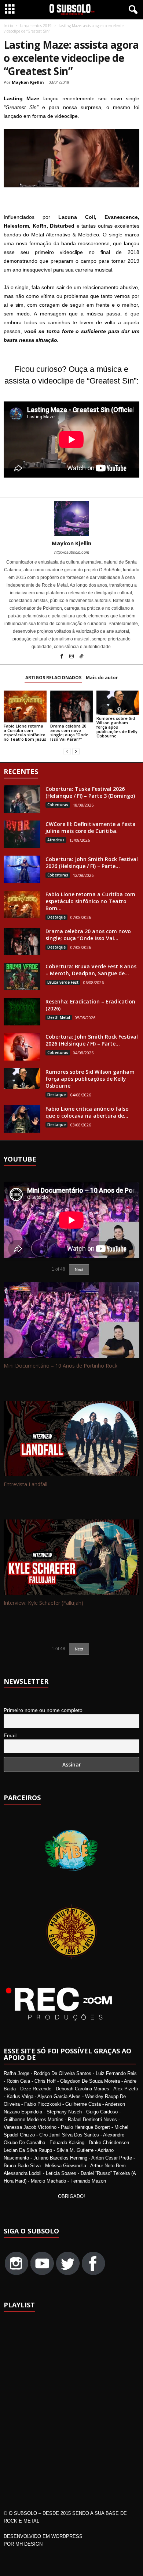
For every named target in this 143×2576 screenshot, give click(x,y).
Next (79, 1649)
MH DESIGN (29, 2544)
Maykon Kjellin (28, 82)
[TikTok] (81, 657)
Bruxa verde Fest (63, 982)
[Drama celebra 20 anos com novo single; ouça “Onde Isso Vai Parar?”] (72, 706)
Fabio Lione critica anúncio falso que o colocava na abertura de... (87, 1112)
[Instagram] (72, 657)
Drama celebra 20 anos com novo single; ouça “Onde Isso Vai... (88, 935)
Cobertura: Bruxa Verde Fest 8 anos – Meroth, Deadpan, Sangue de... (91, 970)
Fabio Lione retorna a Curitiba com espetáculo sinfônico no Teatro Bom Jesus (25, 732)
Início (8, 26)
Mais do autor (102, 678)
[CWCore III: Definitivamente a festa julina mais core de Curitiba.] (22, 834)
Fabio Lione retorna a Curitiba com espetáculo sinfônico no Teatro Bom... (90, 901)
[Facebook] (62, 657)
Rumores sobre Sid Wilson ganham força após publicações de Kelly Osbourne (117, 727)
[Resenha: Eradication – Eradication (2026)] (22, 1012)
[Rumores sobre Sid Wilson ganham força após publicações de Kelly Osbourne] (118, 703)
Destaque (56, 917)
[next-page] (76, 752)
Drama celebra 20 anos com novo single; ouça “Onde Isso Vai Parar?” (69, 732)
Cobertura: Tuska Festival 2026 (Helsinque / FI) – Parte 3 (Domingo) (90, 792)
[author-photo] (71, 519)
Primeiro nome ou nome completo (43, 1710)
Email (10, 1735)
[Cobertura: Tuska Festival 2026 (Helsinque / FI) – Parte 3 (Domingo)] (22, 799)
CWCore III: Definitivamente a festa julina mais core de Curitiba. (91, 827)
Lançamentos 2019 (36, 26)
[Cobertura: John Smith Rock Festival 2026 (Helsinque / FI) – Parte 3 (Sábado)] (22, 869)
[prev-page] (67, 752)
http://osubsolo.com (72, 552)
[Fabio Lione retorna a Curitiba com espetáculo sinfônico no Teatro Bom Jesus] (25, 706)
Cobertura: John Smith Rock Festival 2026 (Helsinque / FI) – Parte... (92, 863)
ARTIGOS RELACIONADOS (53, 678)
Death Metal (59, 1017)
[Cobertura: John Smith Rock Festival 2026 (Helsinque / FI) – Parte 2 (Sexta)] (22, 1047)
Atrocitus (56, 840)
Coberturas (58, 805)
